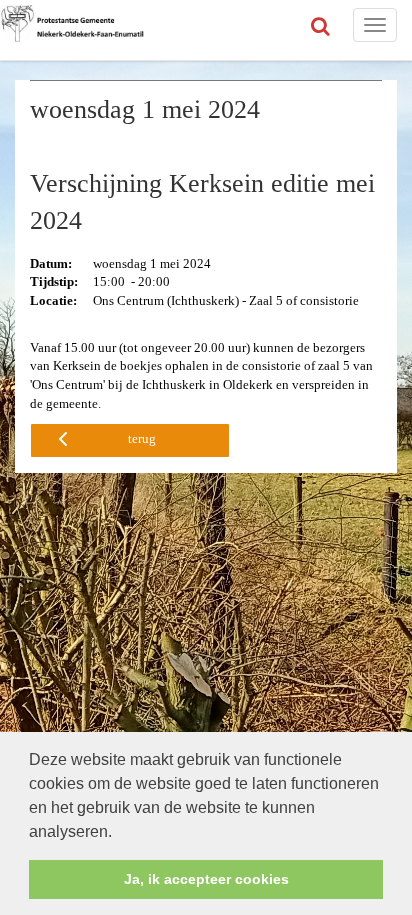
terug (142, 438)
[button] (119, 833)
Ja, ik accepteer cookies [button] (206, 879)
